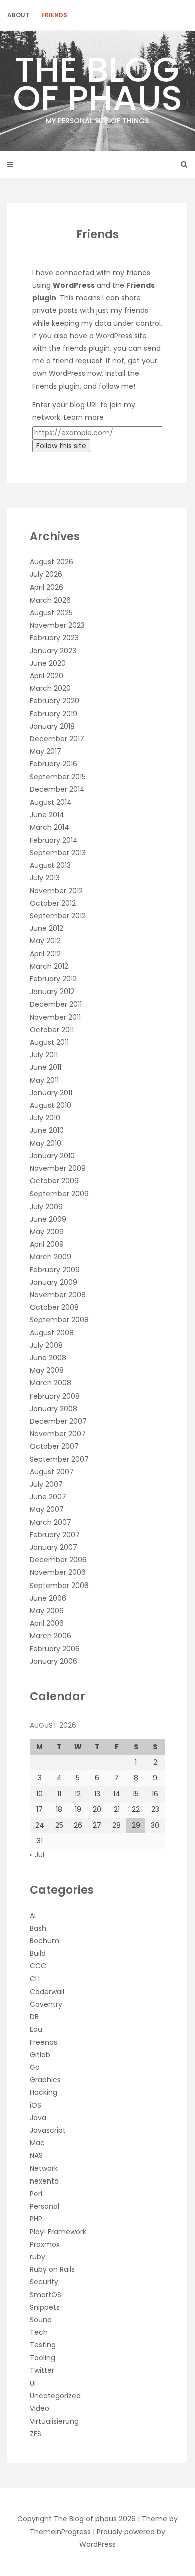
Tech (39, 2332)
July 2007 (46, 1484)
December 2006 (58, 1560)
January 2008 (54, 1409)
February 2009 (55, 1270)
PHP (36, 2219)
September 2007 (59, 1459)
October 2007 (54, 1446)
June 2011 (46, 1067)
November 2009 (58, 1168)
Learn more (84, 417)
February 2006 (55, 1649)
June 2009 (48, 1219)
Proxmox (45, 2244)
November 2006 (58, 1572)
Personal (45, 2206)
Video (40, 2408)
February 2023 (54, 638)
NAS (36, 2155)
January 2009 (54, 1282)
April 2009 (47, 1244)
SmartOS (46, 2295)
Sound (41, 2320)
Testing (43, 2345)
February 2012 (53, 979)
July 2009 (46, 1207)
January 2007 (54, 1547)
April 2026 (47, 587)
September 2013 (58, 853)
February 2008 (55, 1396)
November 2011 (55, 1017)
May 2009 (47, 1232)
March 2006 (51, 1636)
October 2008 (54, 1307)
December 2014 (57, 789)
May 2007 (47, 1509)
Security (44, 2282)
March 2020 (50, 688)
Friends (54, 15)
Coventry (46, 2004)
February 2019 (54, 714)
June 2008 (48, 1358)
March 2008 (51, 1383)
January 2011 (51, 1093)
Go (35, 2067)
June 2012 (47, 928)
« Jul (37, 1855)
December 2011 (56, 1004)
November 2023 (57, 625)
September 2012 (58, 916)
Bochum (45, 1941)
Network (44, 2168)
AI (33, 1916)
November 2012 (56, 891)
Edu (36, 2029)
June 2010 (47, 1130)
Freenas (44, 2042)
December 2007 (58, 1421)
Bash (38, 1928)
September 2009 (59, 1194)
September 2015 (58, 777)
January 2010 (52, 1156)
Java (38, 2118)
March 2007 (51, 1522)
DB (34, 2017)
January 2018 (52, 726)
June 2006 (48, 1598)
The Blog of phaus (98, 85)
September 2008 (59, 1320)
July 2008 (46, 1345)
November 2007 (58, 1434)
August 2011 (49, 1042)
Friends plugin (56, 386)
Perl (36, 2194)
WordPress (67, 373)
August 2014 (51, 802)
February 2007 (55, 1535)
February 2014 (54, 840)
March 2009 (51, 1257)
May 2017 (46, 751)
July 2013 (45, 878)
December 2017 (57, 739)
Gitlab (40, 2055)
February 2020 (55, 701)
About (18, 15)
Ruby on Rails (52, 2269)
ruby (38, 2257)
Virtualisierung (54, 2421)
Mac (37, 2143)
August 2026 (52, 562)
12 (78, 1794)
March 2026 (50, 600)
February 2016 (54, 764)
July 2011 (44, 1055)
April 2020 (47, 676)
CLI (35, 1979)
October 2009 (54, 1181)
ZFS (36, 2434)
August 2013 (50, 865)
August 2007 (52, 1472)
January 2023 (53, 651)
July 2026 (46, 574)
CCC (38, 1966)
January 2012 (52, 992)
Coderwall (47, 1992)
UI (33, 2383)
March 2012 (49, 966)
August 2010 (51, 1105)
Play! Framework (58, 2232)
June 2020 (48, 663)
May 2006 (47, 1611)
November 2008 (58, 1295)
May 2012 (45, 941)
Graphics (45, 2080)
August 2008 (52, 1333)
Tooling (43, 2358)
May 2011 (44, 1080)
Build (38, 1953)
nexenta (44, 2181)
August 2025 (51, 613)
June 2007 (48, 1497)
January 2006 (54, 1661)
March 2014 (50, 827)
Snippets (45, 2307)
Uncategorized (55, 2396)
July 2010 (45, 1118)
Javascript (48, 2130)
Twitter (42, 2370)
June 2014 (47, 815)
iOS (36, 2105)
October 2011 (52, 1030)
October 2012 (53, 903)
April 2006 (47, 1623)
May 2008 (47, 1370)
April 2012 (45, 954)
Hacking (44, 2092)
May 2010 (46, 1143)
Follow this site (61, 446)
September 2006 (59, 1586)
